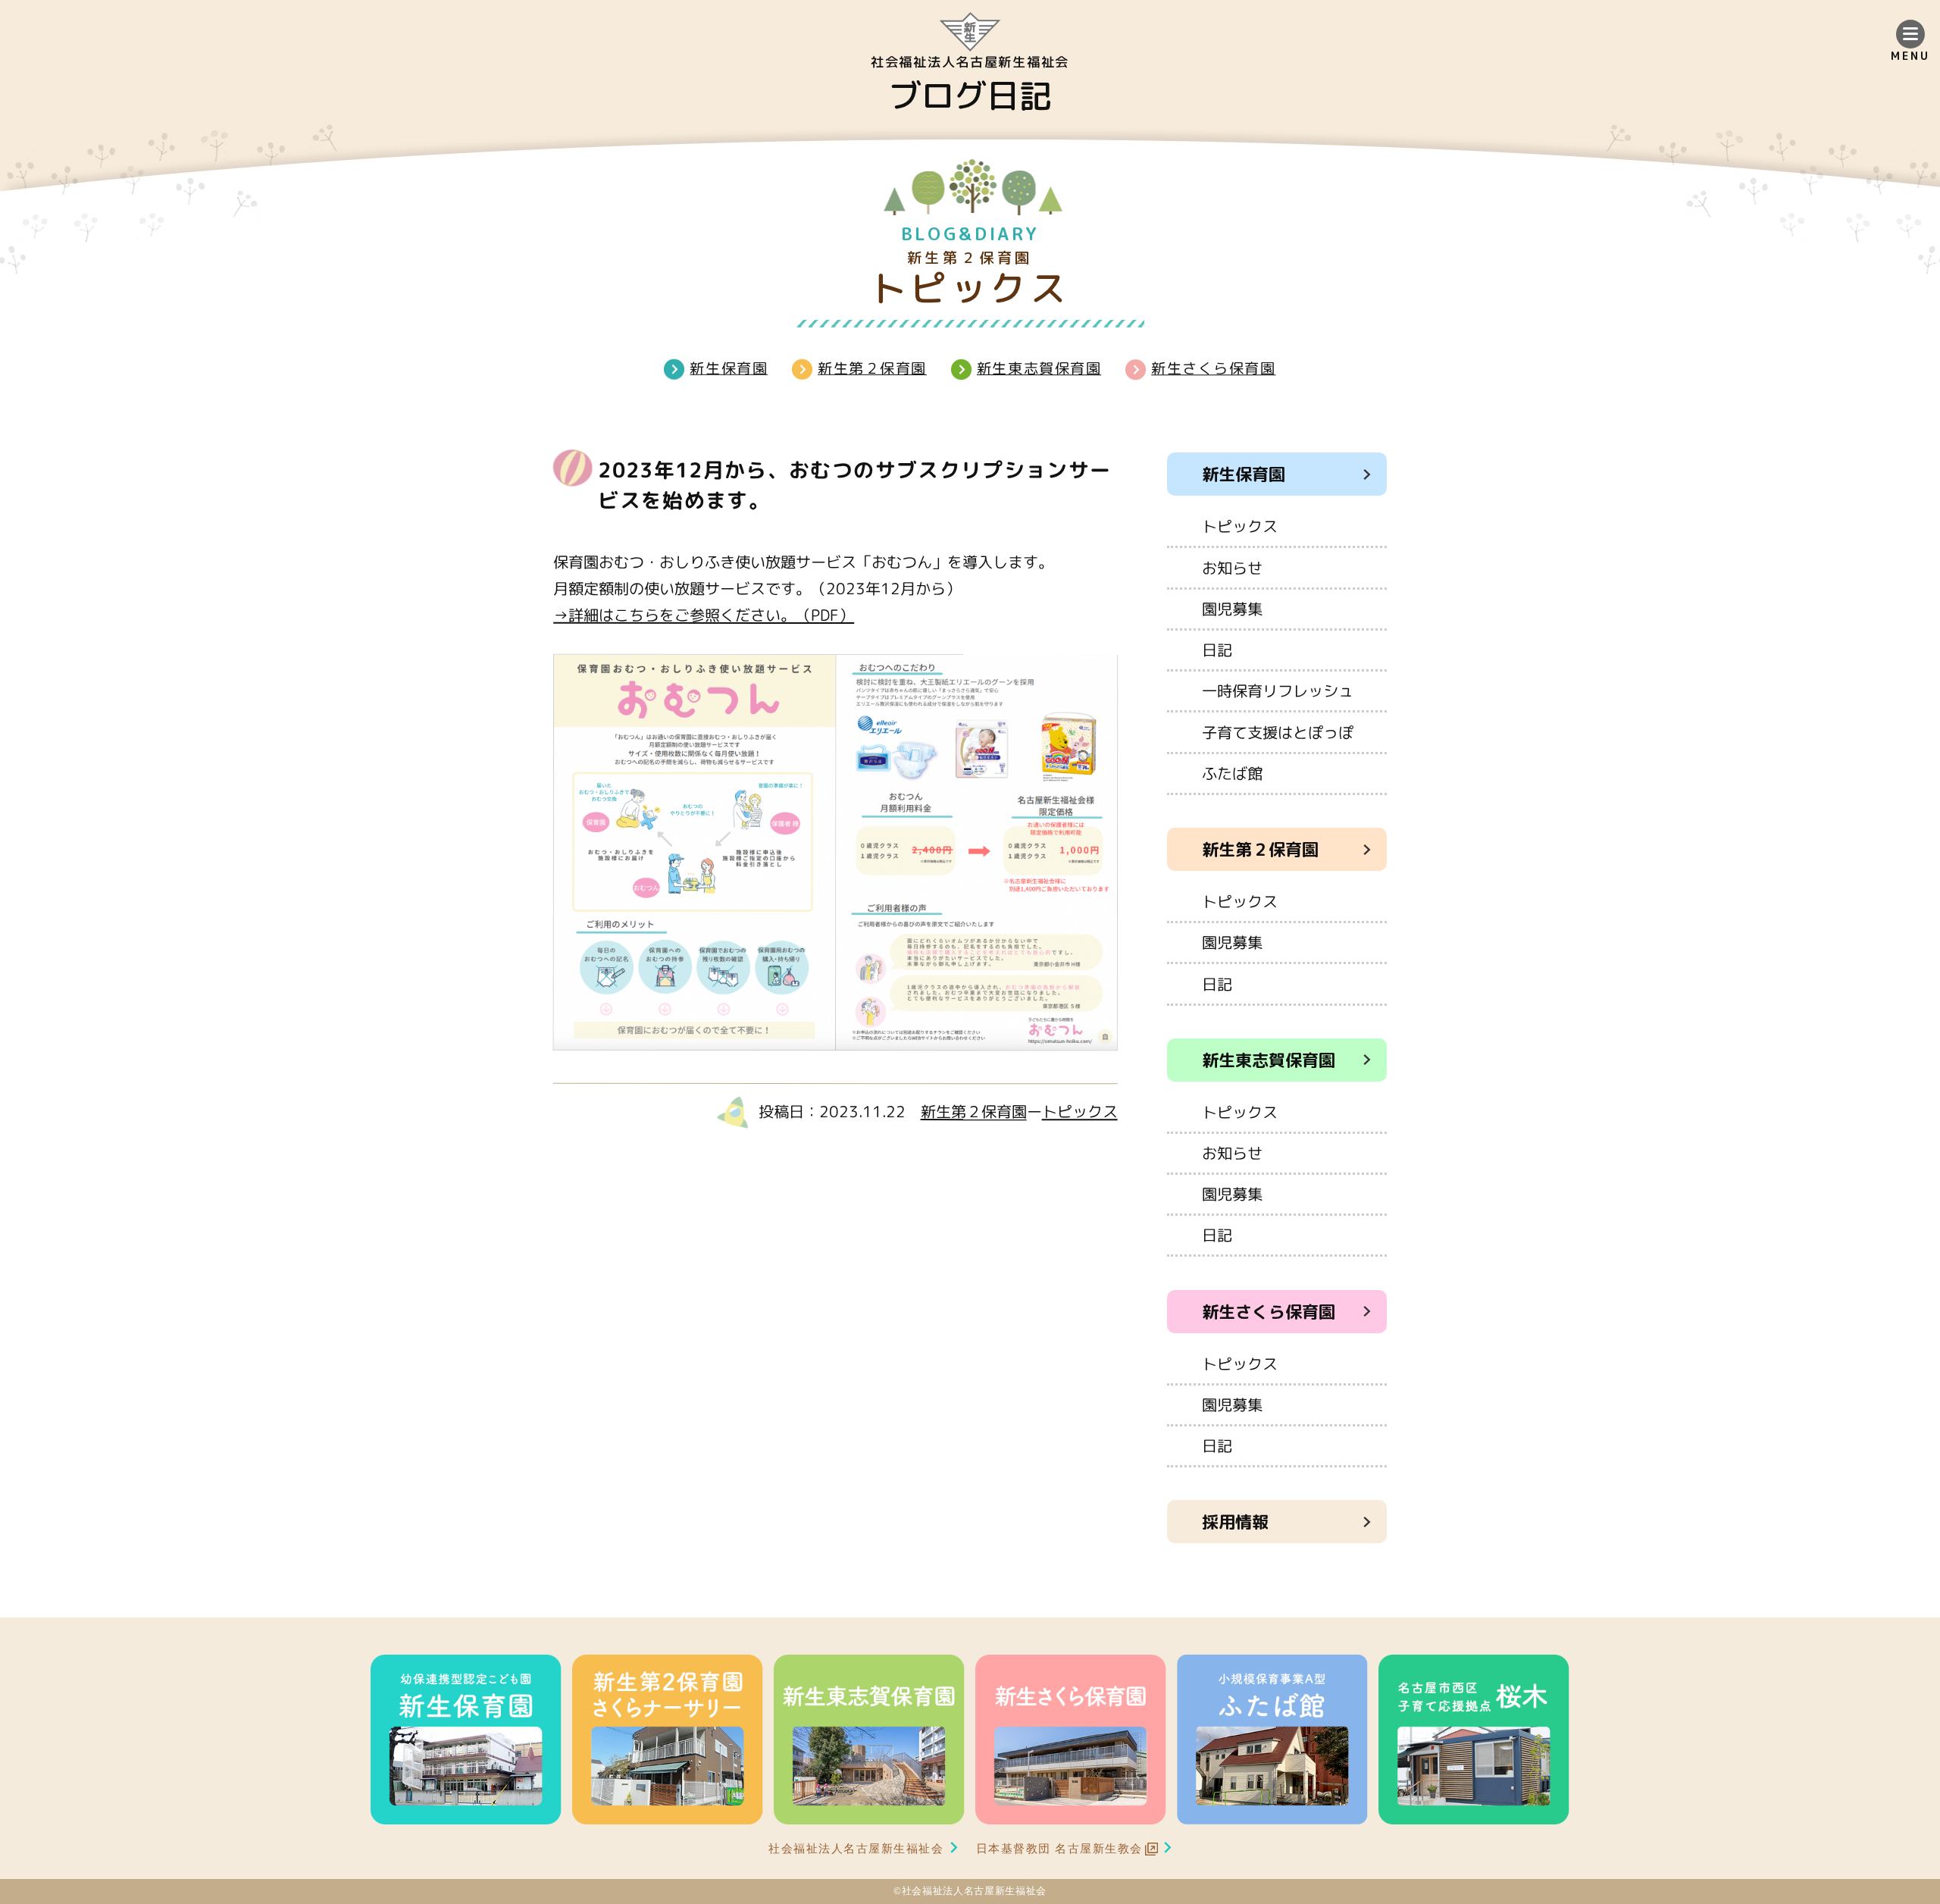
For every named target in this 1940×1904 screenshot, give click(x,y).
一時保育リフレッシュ (1278, 691)
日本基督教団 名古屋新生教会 (1060, 1848)
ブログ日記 (970, 96)
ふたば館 (1232, 773)
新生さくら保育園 (1213, 368)
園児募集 (1232, 609)
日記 (1217, 650)
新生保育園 (729, 367)
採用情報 (1235, 1522)
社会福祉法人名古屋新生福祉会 (856, 1848)
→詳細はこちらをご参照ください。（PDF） (704, 615)
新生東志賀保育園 (1039, 368)
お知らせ (1232, 568)
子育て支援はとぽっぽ (1278, 732)
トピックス (1080, 1111)
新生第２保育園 (872, 367)
